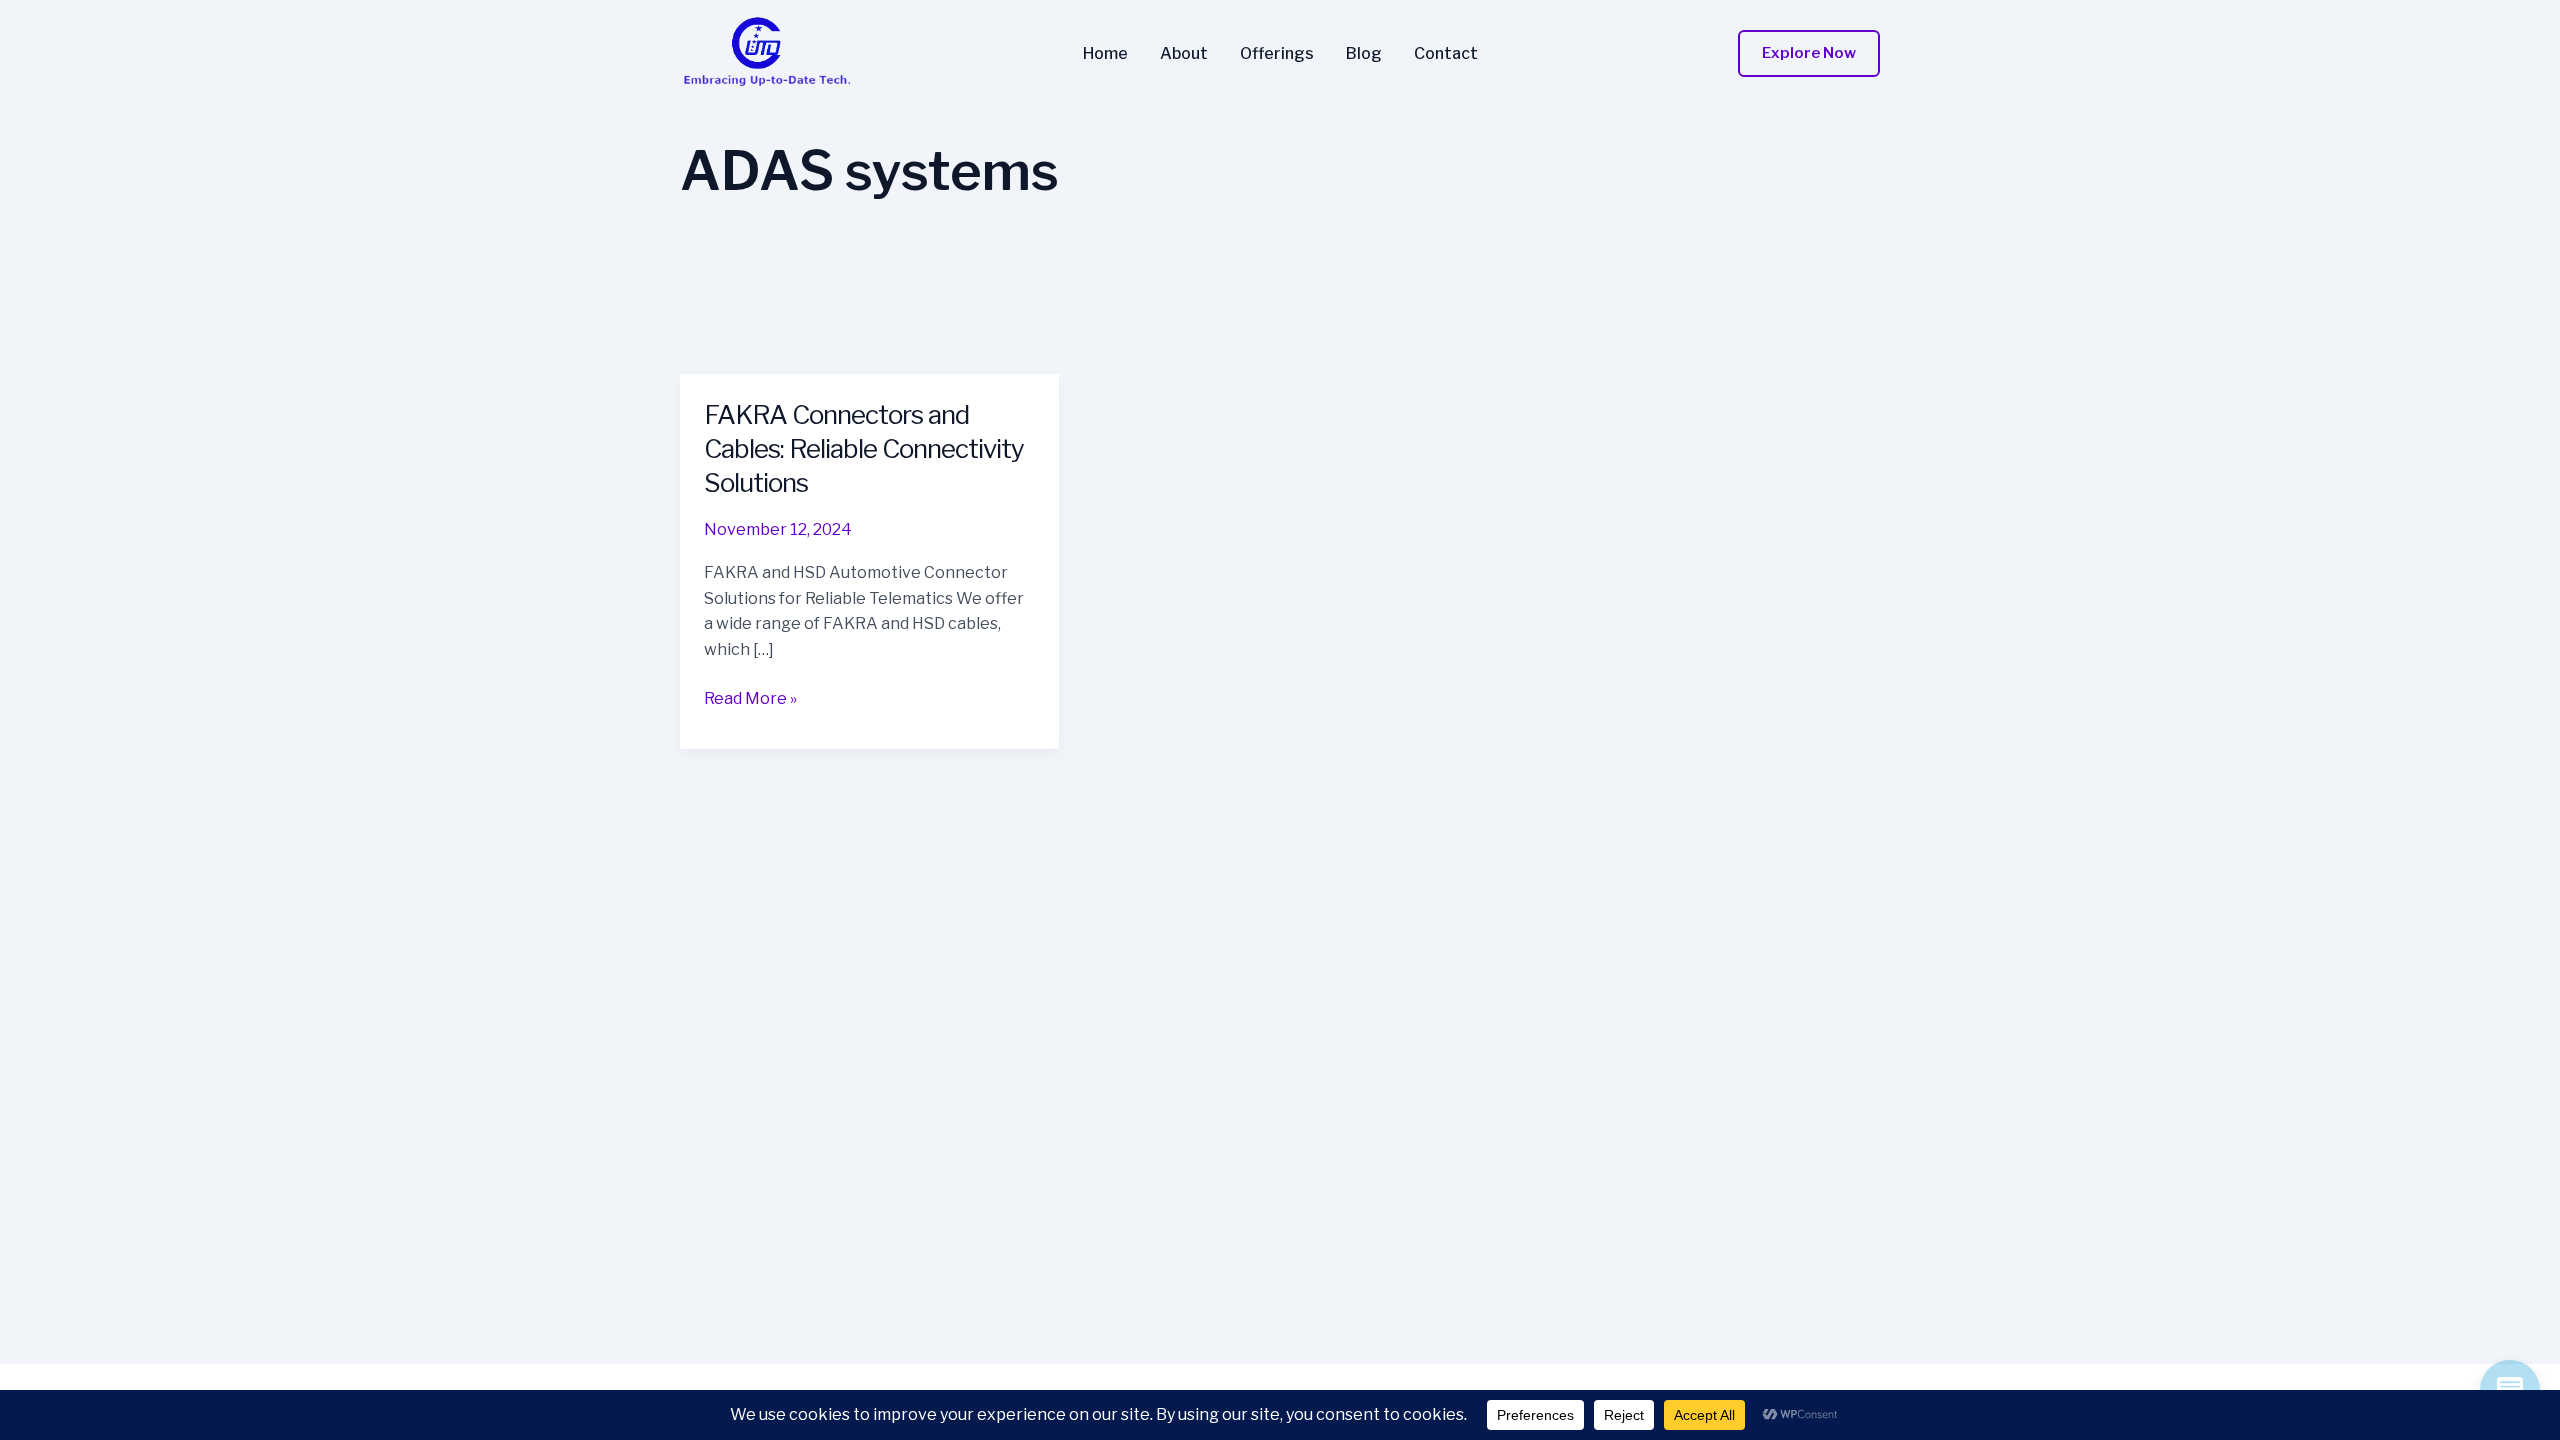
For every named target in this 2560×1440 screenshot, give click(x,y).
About (1184, 54)
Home (1105, 54)
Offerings (1277, 54)
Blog (1364, 54)
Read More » (750, 700)
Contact (1446, 54)
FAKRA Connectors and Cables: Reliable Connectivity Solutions (864, 448)
